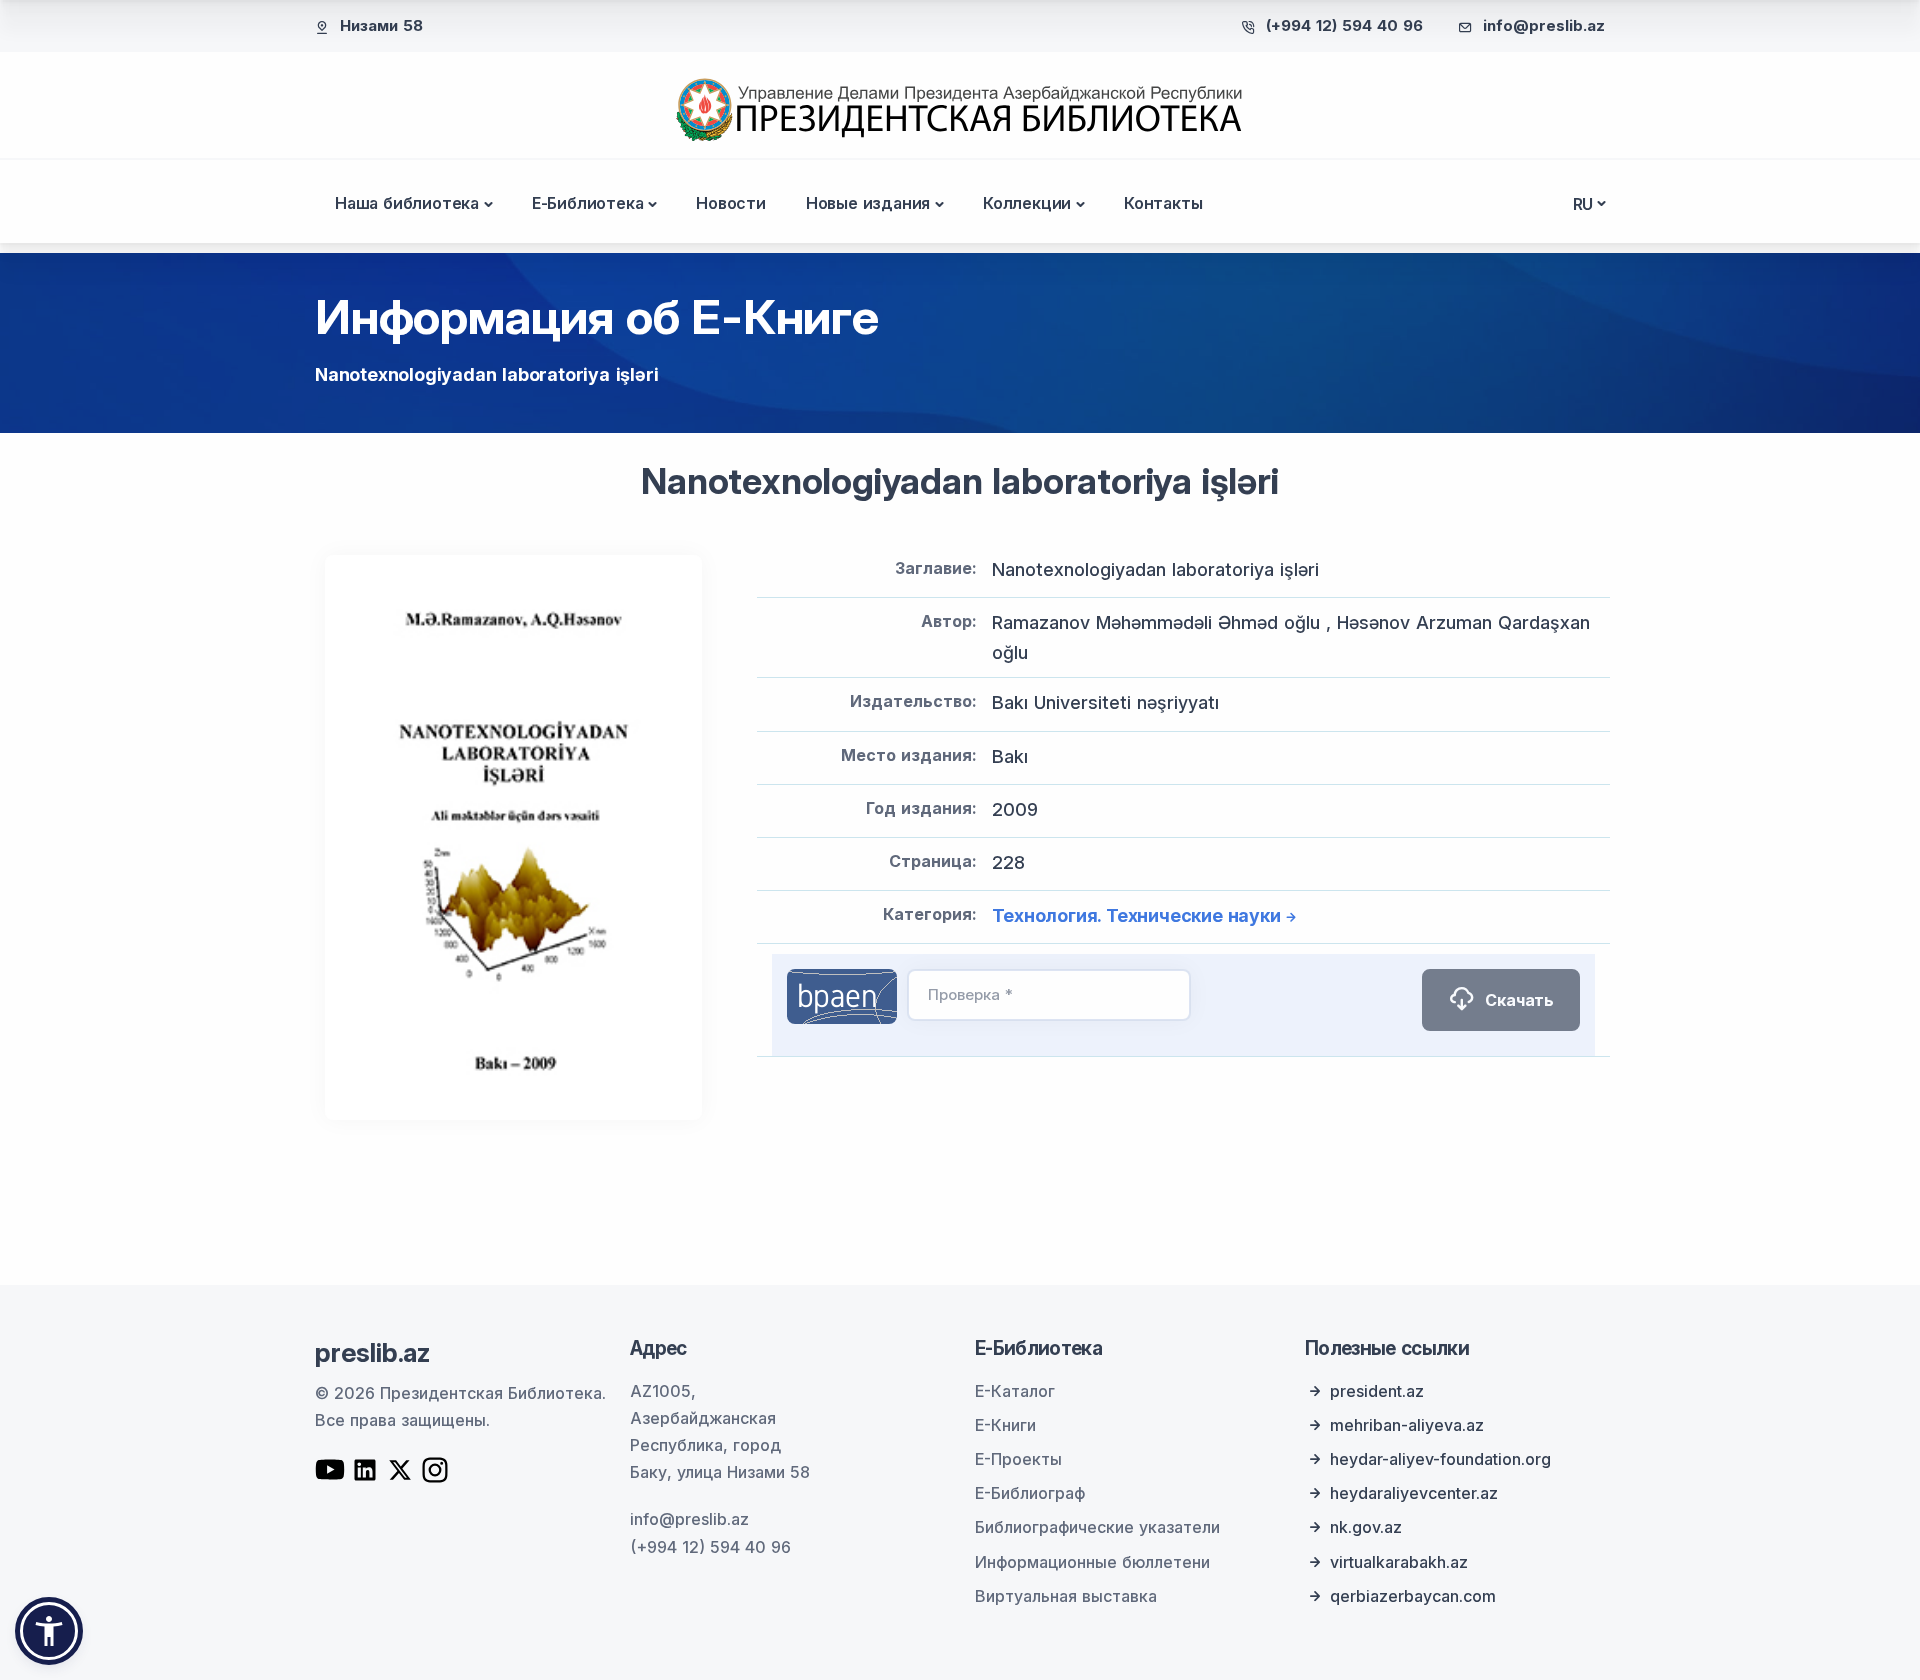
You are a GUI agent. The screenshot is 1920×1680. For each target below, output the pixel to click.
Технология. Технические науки (1136, 915)
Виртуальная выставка (1066, 1596)
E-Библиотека (588, 203)
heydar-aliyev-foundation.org (1440, 1459)
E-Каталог (1015, 1391)
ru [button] (1583, 204)
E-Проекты (1018, 1459)
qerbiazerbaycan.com (1413, 1596)
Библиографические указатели (1097, 1527)
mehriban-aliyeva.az (1407, 1425)
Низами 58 (381, 25)
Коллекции (1027, 203)
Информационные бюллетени (1092, 1562)
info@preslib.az (1544, 25)
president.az (1377, 1391)
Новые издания (868, 203)
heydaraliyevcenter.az (1414, 1493)
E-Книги (1005, 1425)
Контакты (1163, 203)
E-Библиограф (1030, 1493)
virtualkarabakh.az (1399, 1562)
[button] (49, 1631)
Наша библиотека (407, 203)
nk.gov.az (1366, 1527)
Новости (731, 203)
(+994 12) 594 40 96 (1344, 25)
